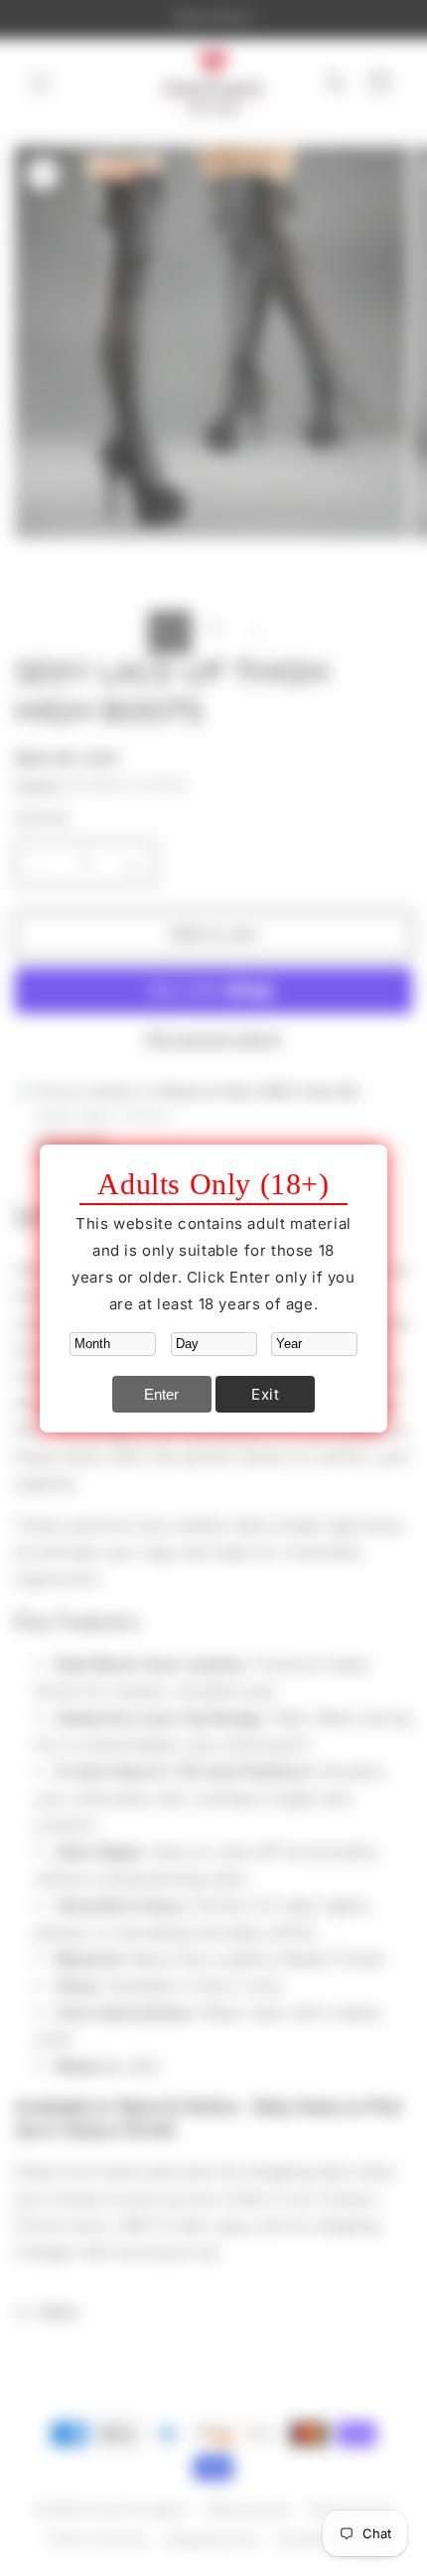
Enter (161, 1394)
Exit (265, 1394)
